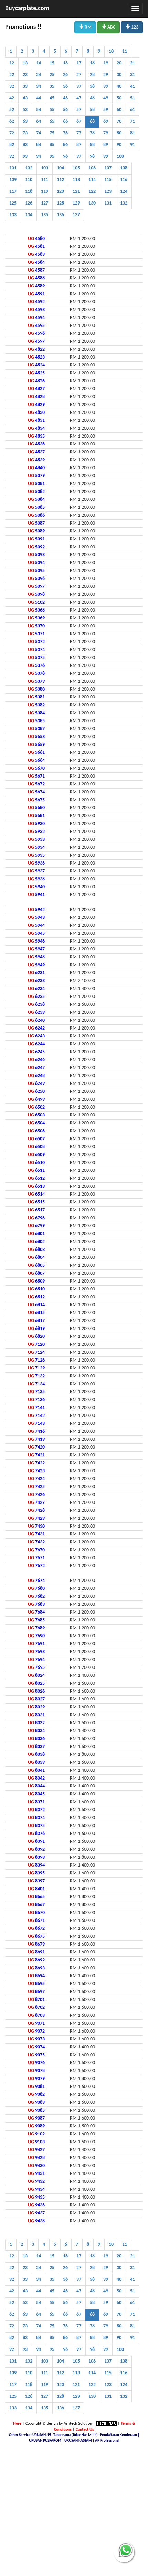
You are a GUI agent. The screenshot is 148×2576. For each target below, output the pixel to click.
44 (39, 98)
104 (60, 168)
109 (13, 180)
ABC (108, 27)
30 (119, 75)
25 (52, 75)
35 (52, 86)
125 (13, 203)
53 (25, 110)
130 (92, 203)
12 (12, 63)
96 (65, 157)
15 (52, 63)
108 (124, 168)
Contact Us (85, 2430)
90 (119, 145)
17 (79, 63)
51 (133, 98)
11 (125, 51)
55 (52, 110)
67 (79, 122)
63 (25, 122)
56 (65, 110)
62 (12, 122)
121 (76, 192)
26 (65, 75)
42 (12, 98)
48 (92, 98)
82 (12, 145)
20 (119, 63)
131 (108, 203)
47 (79, 98)
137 (76, 215)
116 (124, 180)
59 (106, 110)
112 (60, 180)
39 (106, 86)
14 (39, 63)
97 (79, 157)
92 (12, 157)
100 (120, 157)
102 (29, 168)
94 (39, 157)
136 (60, 215)
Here (17, 2424)
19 (106, 63)
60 (119, 110)
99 (106, 157)
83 (25, 145)
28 (92, 75)
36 (65, 86)
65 (52, 122)
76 (65, 133)
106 (92, 168)
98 (92, 157)
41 (133, 86)
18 (92, 63)
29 (106, 75)
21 (133, 63)
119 (45, 192)
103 (45, 168)
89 (106, 145)
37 (79, 86)
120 (60, 192)
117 (13, 192)
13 (25, 63)
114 (92, 180)
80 (119, 133)
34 (39, 86)
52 (12, 110)
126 (29, 203)
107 (108, 168)
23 (25, 75)
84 (39, 145)
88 (92, 145)
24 (39, 75)
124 (124, 192)
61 (133, 110)
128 (60, 203)
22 (12, 75)
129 (76, 203)
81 (133, 133)
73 (25, 133)
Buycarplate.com (27, 8)
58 (92, 110)
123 (132, 27)
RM (85, 27)
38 (92, 86)
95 (52, 157)
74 (39, 133)
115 (108, 180)
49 (106, 98)
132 (124, 203)
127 (45, 203)
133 (13, 215)
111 (45, 180)
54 (39, 110)
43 (25, 98)
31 (133, 75)
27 (79, 75)
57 (79, 110)
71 (133, 122)
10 (111, 51)
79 (106, 133)
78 (92, 133)
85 (52, 145)
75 (52, 133)
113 (76, 180)
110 (29, 180)
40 (119, 86)
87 (79, 145)
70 (119, 122)
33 (25, 86)
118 (29, 192)
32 (12, 86)
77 (79, 133)
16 (65, 63)
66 (65, 122)
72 (12, 133)
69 (106, 122)
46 (65, 98)
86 (65, 145)
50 (119, 98)
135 (45, 215)
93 (25, 157)
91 (133, 145)
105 (76, 168)
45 (52, 98)
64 (39, 122)
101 (13, 168)
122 (92, 192)
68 (92, 122)
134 (29, 215)
